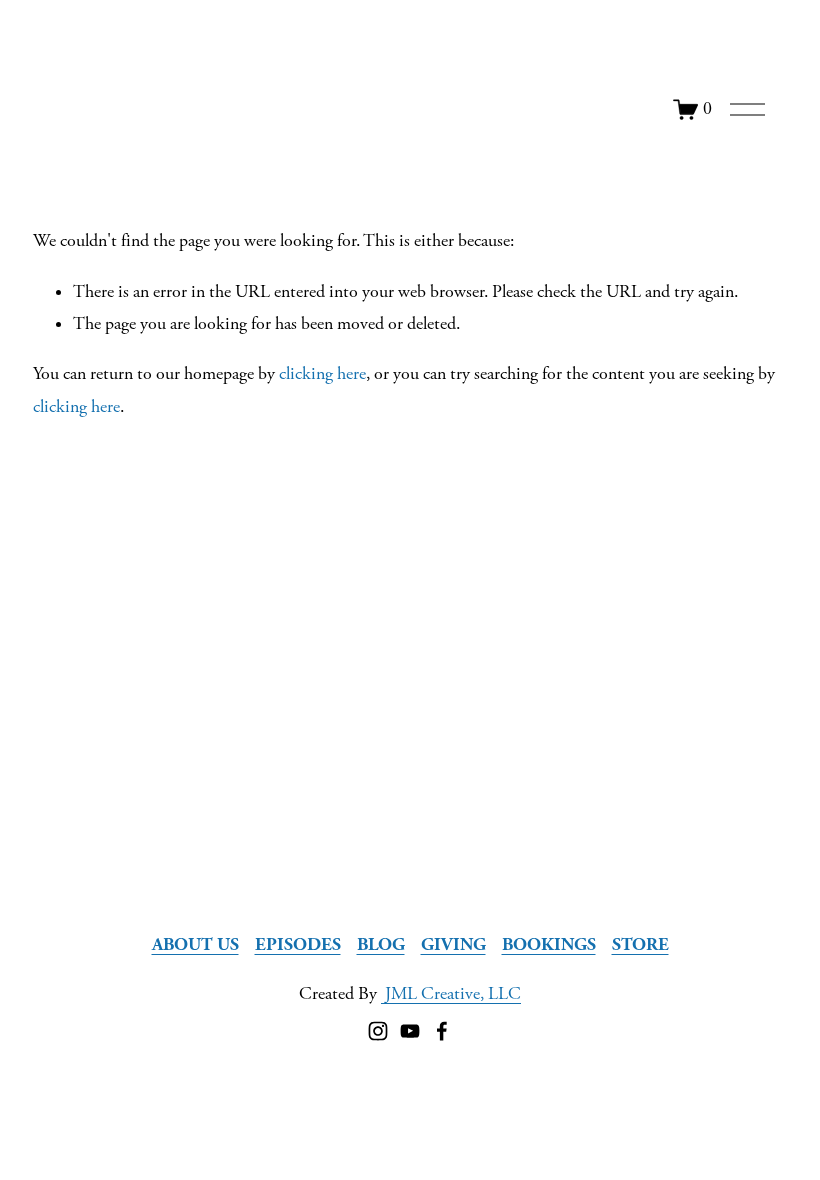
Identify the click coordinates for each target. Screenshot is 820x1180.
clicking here (322, 374)
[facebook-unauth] (442, 1031)
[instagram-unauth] (378, 1031)
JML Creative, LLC (451, 994)
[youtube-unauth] (410, 1031)
